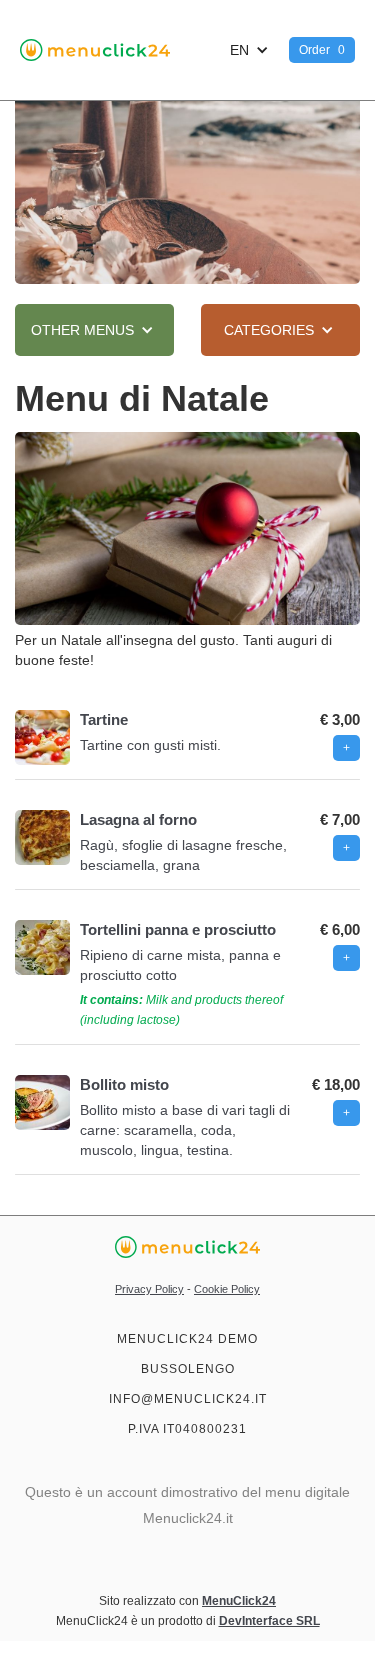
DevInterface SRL (269, 1621)
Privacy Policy (149, 1289)
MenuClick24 (239, 1601)
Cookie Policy (227, 1289)
